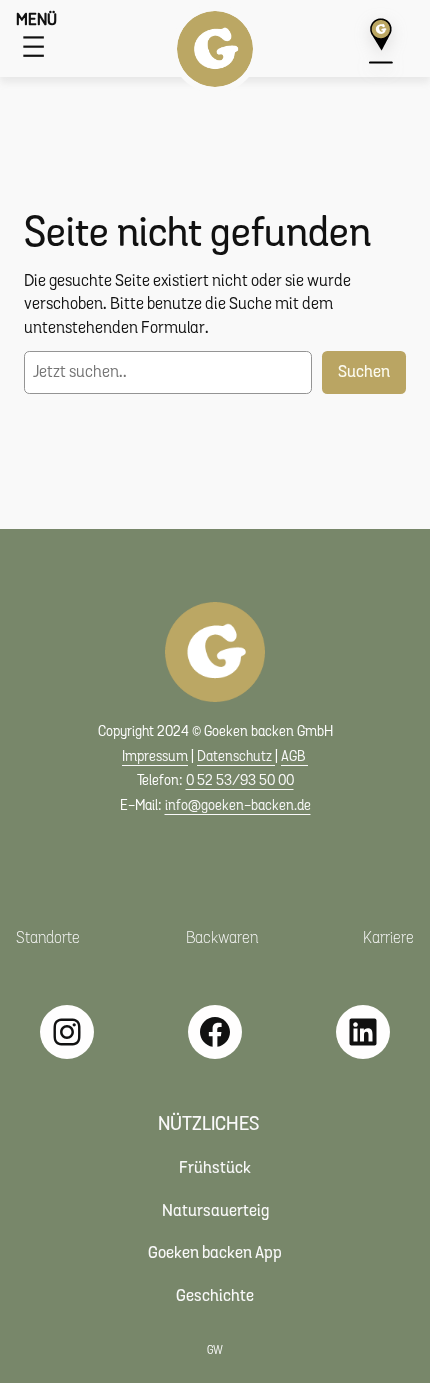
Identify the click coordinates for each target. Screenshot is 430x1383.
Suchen (364, 372)
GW (215, 1351)
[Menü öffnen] (33, 46)
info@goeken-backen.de (238, 806)
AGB (294, 757)
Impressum (155, 757)
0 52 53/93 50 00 (240, 781)
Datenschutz (236, 757)
